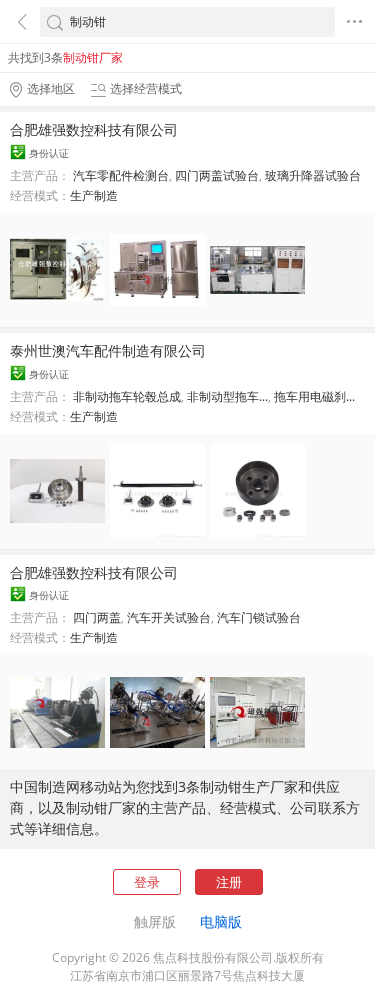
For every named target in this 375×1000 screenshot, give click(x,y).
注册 (229, 882)
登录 (147, 882)
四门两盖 (97, 617)
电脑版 (221, 921)
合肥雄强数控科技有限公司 (94, 129)
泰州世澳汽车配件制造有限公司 (108, 350)
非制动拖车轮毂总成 (127, 396)
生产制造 (94, 195)
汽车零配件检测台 (121, 175)
